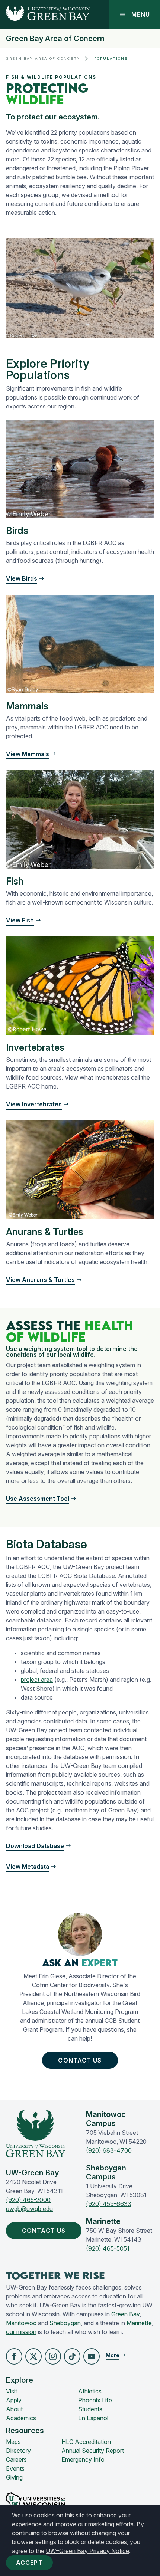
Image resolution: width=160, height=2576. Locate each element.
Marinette (139, 2323)
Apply (14, 2400)
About (14, 2409)
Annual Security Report (93, 2451)
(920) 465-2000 (28, 2200)
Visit (12, 2391)
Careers (16, 2459)
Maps (13, 2442)
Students (90, 2409)
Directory (18, 2451)
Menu (141, 14)
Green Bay (125, 2314)
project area (37, 1680)
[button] (41, 1499)
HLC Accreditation (86, 2442)
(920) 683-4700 (109, 2150)
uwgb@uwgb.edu (29, 2209)
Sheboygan (65, 2323)
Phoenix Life (95, 2400)
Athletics (90, 2391)
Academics (21, 2418)
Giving (14, 2477)
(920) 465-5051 (108, 2248)
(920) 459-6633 (109, 2204)
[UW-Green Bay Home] (45, 14)
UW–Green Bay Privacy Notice (87, 2551)
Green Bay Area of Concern (55, 39)
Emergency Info (83, 2459)
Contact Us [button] (80, 2060)
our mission (21, 2332)
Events (15, 2468)
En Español (93, 2418)
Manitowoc (21, 2323)
